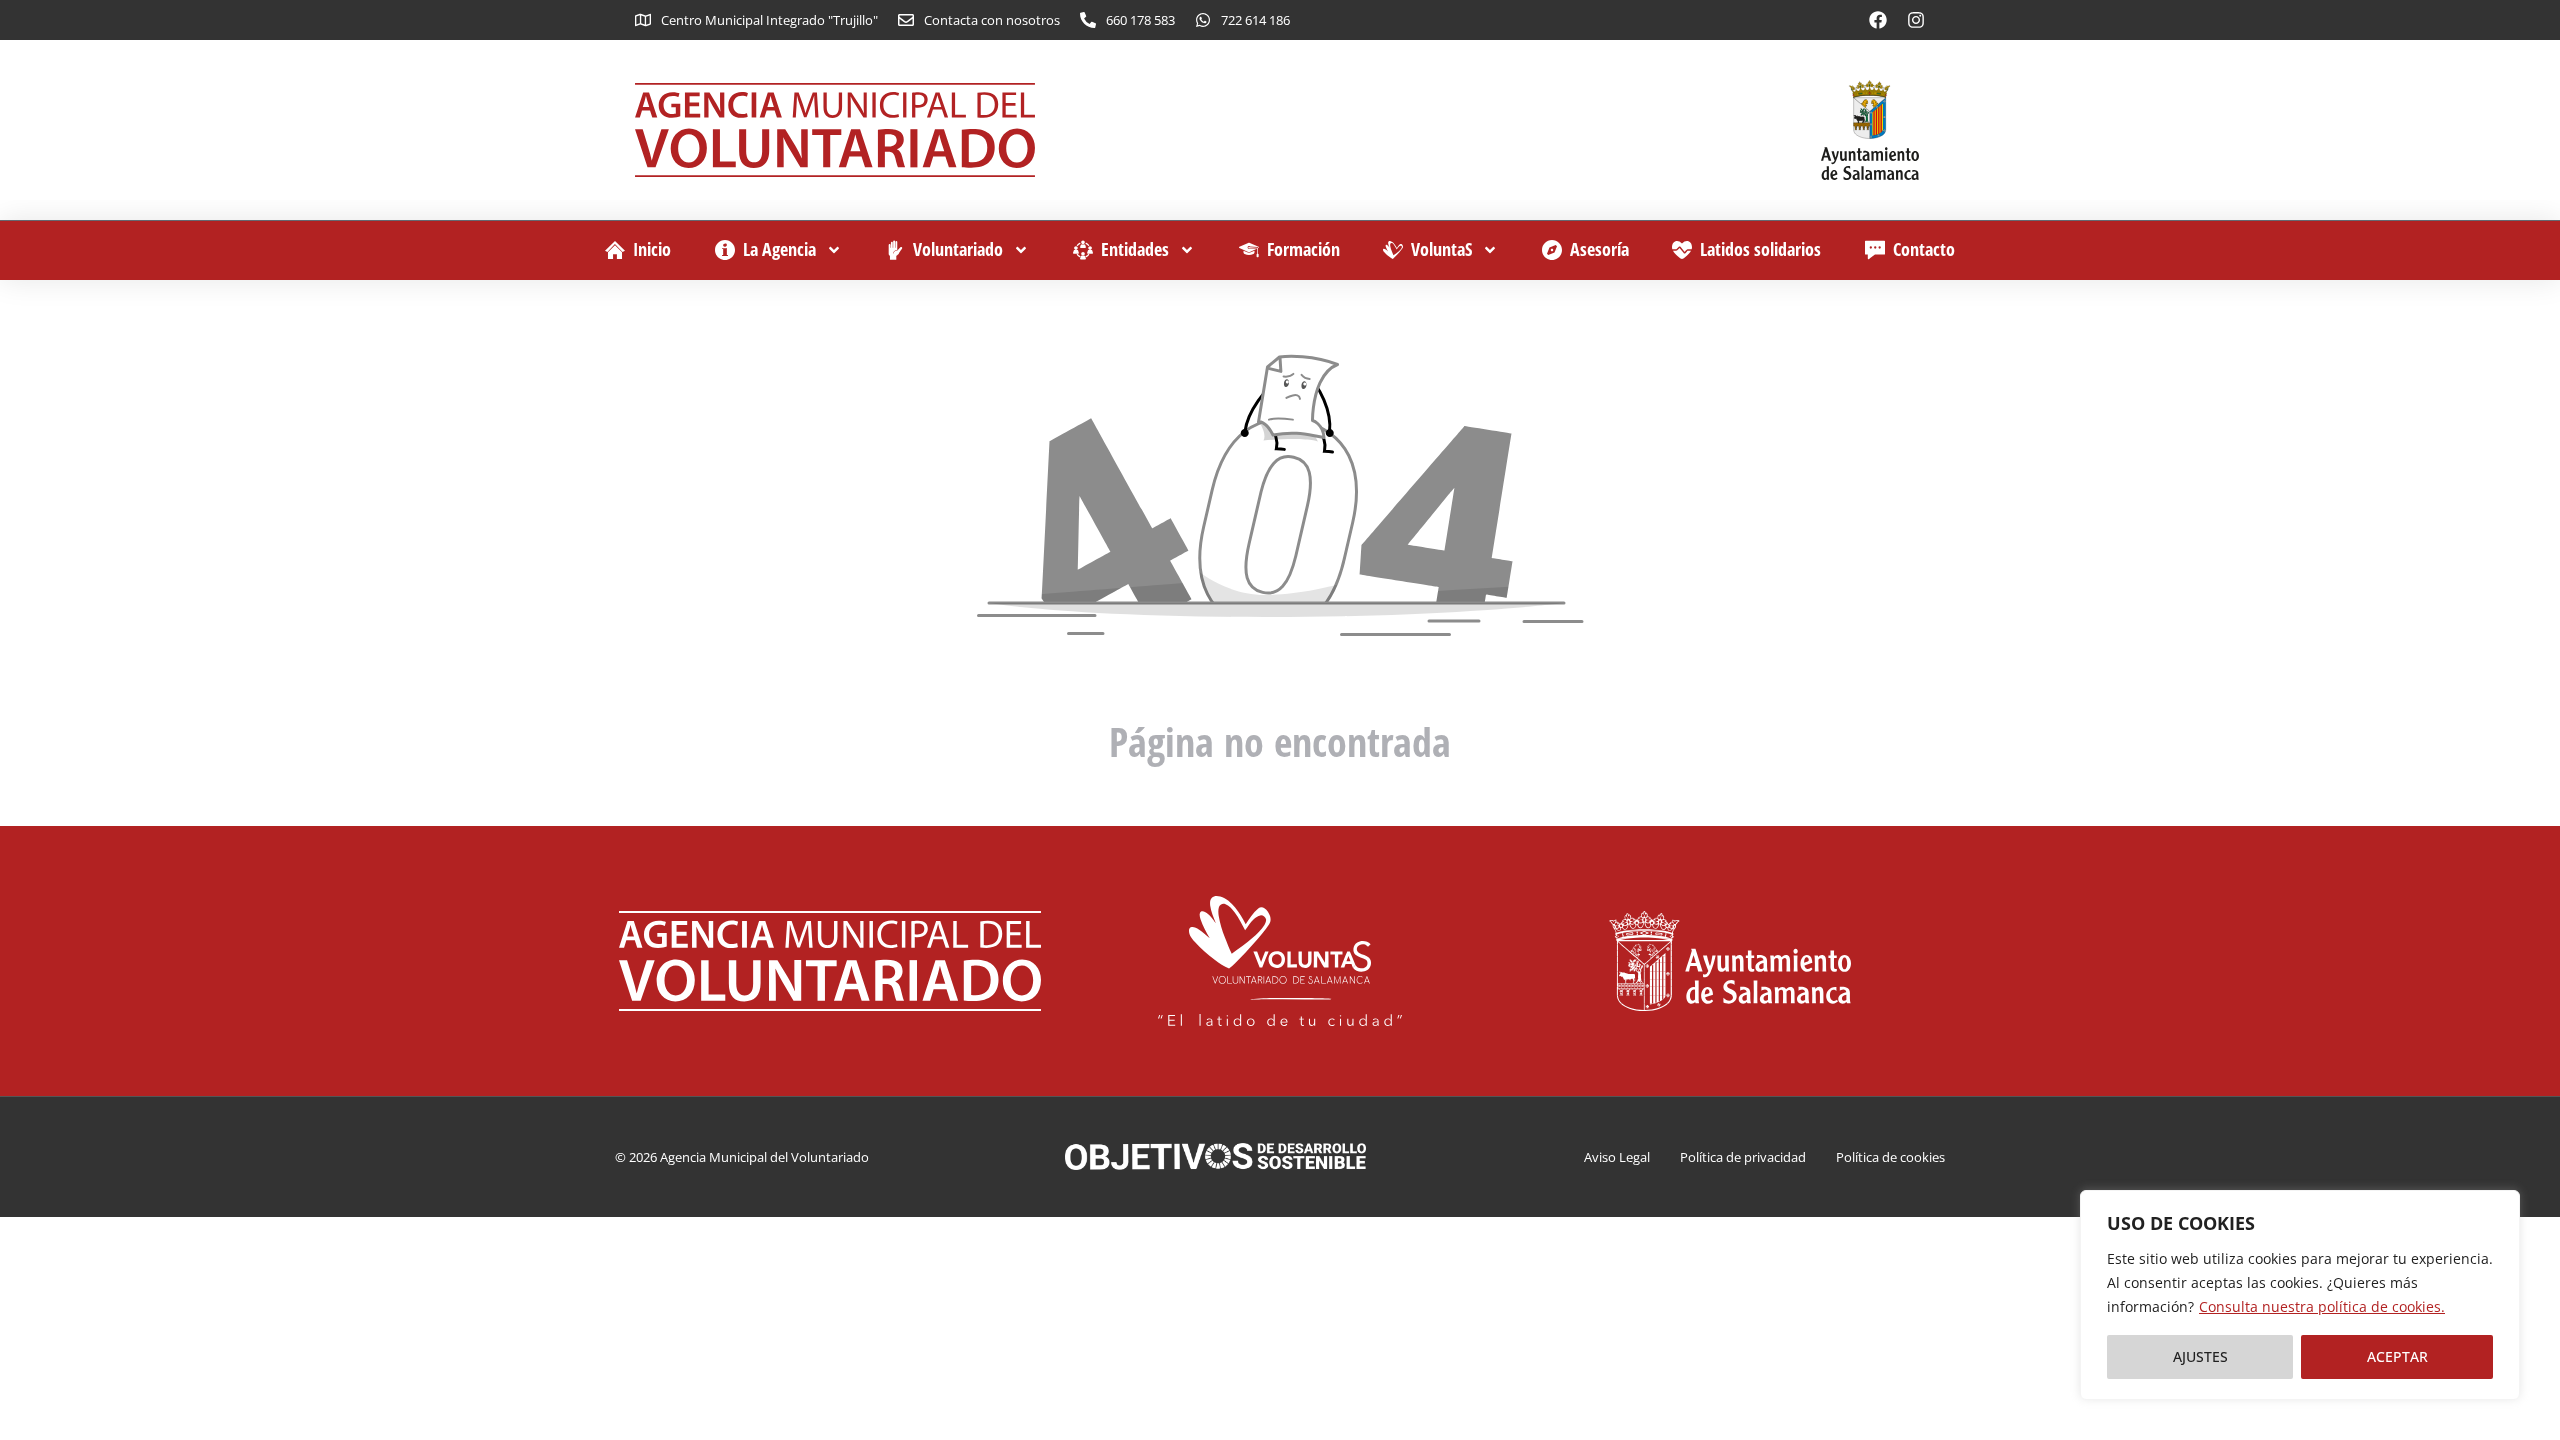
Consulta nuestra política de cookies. (2322, 1306)
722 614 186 (1255, 20)
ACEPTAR (2397, 1356)
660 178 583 (1140, 20)
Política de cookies (1890, 1157)
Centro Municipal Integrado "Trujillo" (769, 20)
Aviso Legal (1617, 1157)
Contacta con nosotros (992, 20)
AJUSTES (2200, 1356)
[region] (2300, 1295)
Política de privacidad (1743, 1157)
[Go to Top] (2518, 1398)
